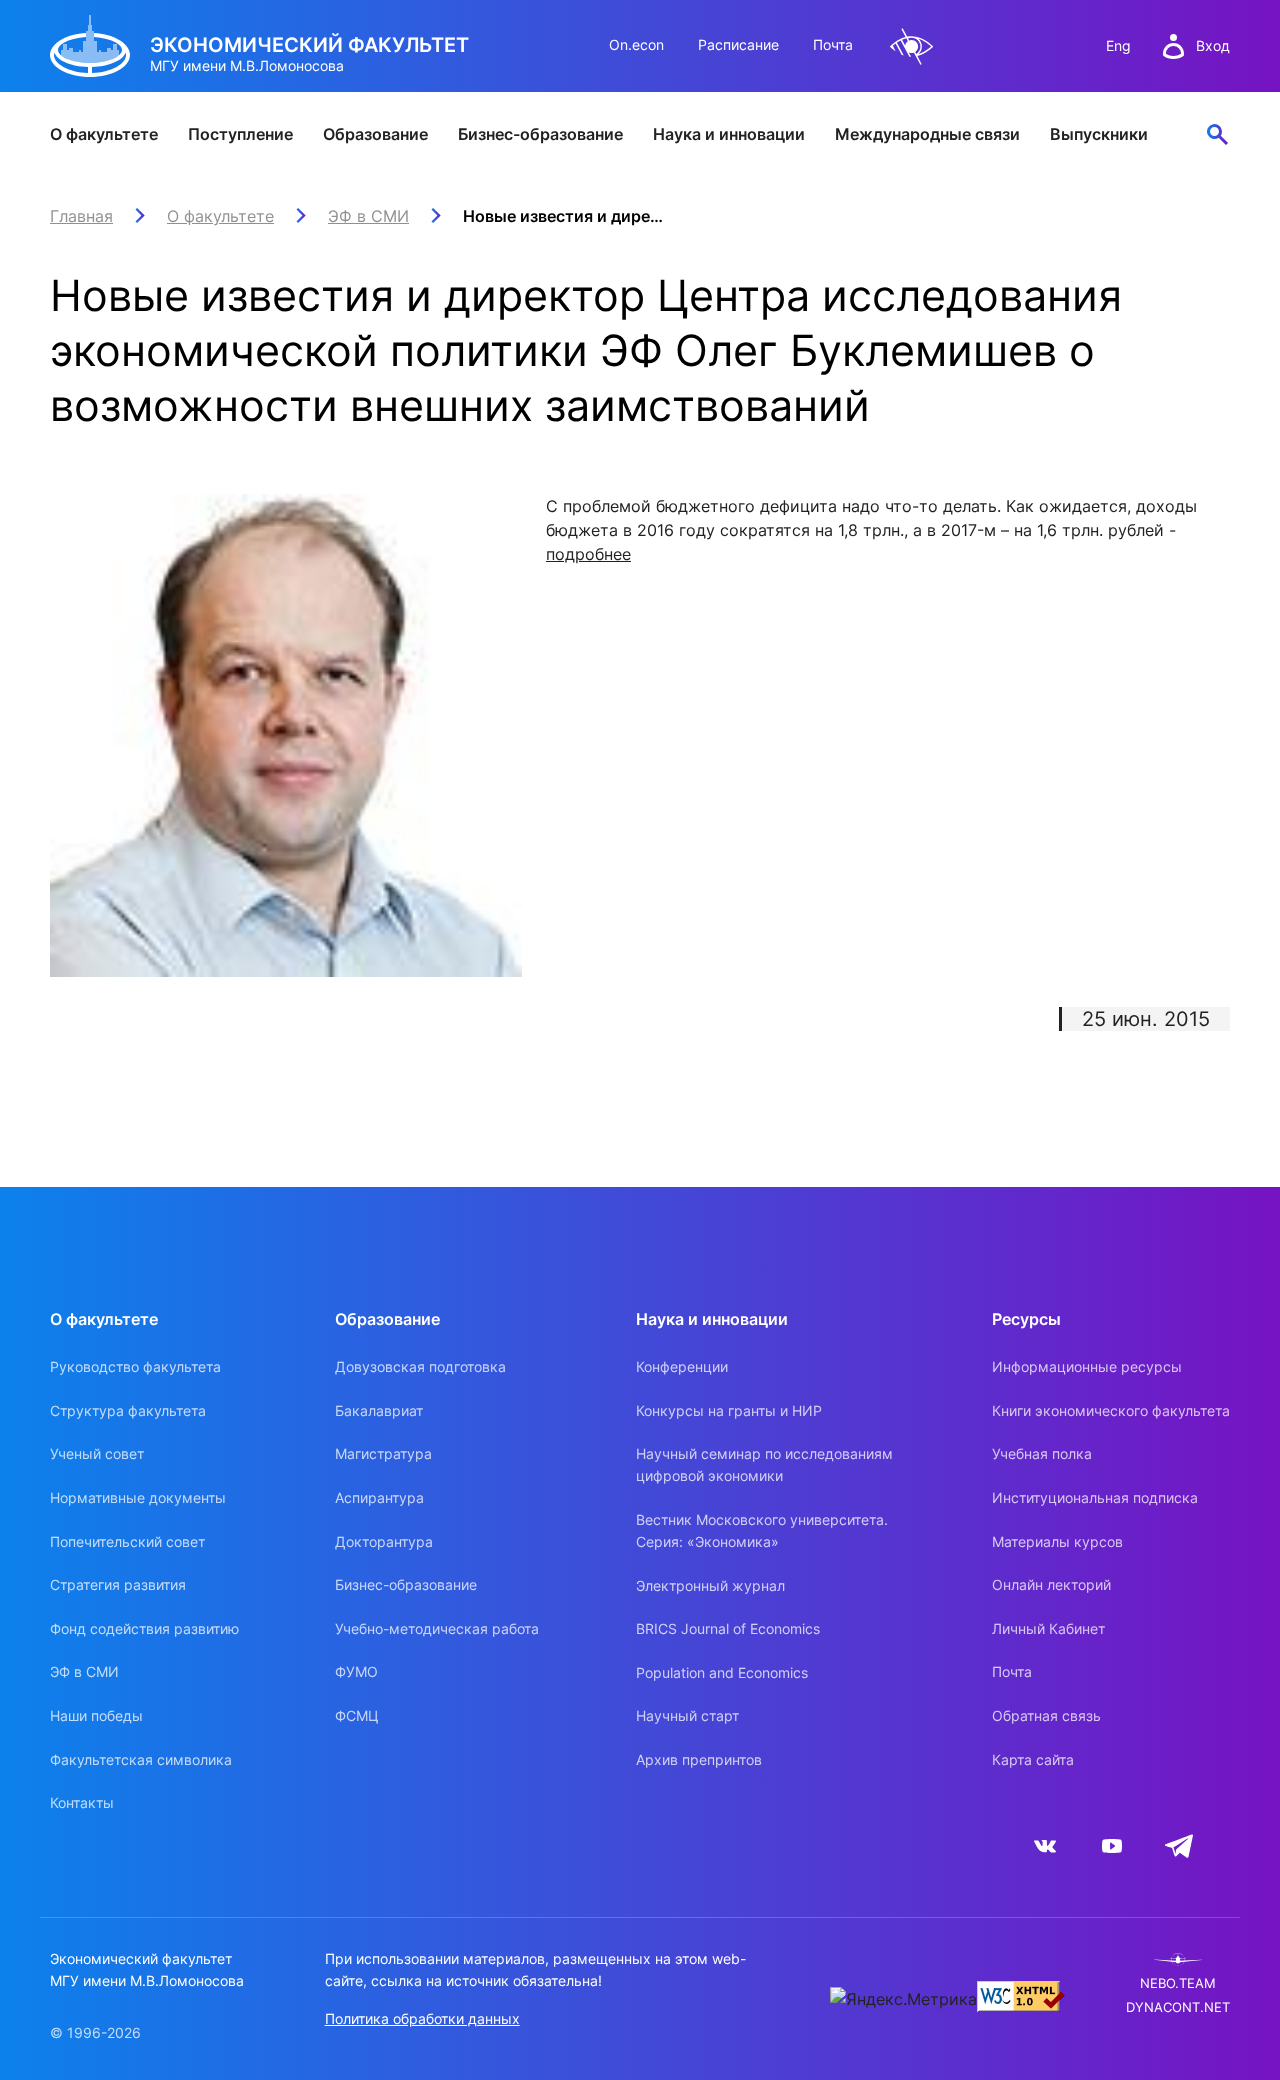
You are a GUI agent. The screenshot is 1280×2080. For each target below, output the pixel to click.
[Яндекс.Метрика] (903, 1999)
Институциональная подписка (1095, 1497)
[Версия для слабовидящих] (912, 46)
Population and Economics (722, 1672)
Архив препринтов (699, 1759)
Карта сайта (1033, 1759)
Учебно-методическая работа (437, 1628)
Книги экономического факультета (1111, 1410)
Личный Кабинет (1048, 1628)
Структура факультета (128, 1410)
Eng (1118, 45)
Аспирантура (379, 1497)
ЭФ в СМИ (84, 1671)
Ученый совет (97, 1453)
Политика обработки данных (422, 2018)
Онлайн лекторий (1051, 1584)
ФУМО (356, 1671)
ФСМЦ (357, 1715)
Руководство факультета (135, 1366)
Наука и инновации (729, 134)
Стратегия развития (118, 1584)
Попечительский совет (127, 1541)
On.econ (636, 44)
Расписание (738, 44)
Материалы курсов (1057, 1541)
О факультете (104, 134)
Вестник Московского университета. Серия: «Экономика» (762, 1530)
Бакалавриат (379, 1410)
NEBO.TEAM (1178, 1983)
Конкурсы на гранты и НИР (729, 1410)
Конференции (682, 1366)
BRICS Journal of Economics (728, 1628)
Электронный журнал (710, 1585)
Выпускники (1099, 134)
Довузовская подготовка (420, 1366)
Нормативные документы (138, 1497)
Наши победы (96, 1715)
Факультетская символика (141, 1759)
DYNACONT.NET (1178, 2007)
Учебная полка (1042, 1453)
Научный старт (687, 1715)
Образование (375, 134)
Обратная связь (1046, 1715)
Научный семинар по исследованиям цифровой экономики (764, 1464)
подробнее (588, 554)
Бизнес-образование (540, 134)
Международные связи (927, 134)
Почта (833, 44)
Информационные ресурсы (1087, 1366)
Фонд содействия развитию (144, 1628)
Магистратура (383, 1453)
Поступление (240, 134)
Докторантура (384, 1541)
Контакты (82, 1802)
